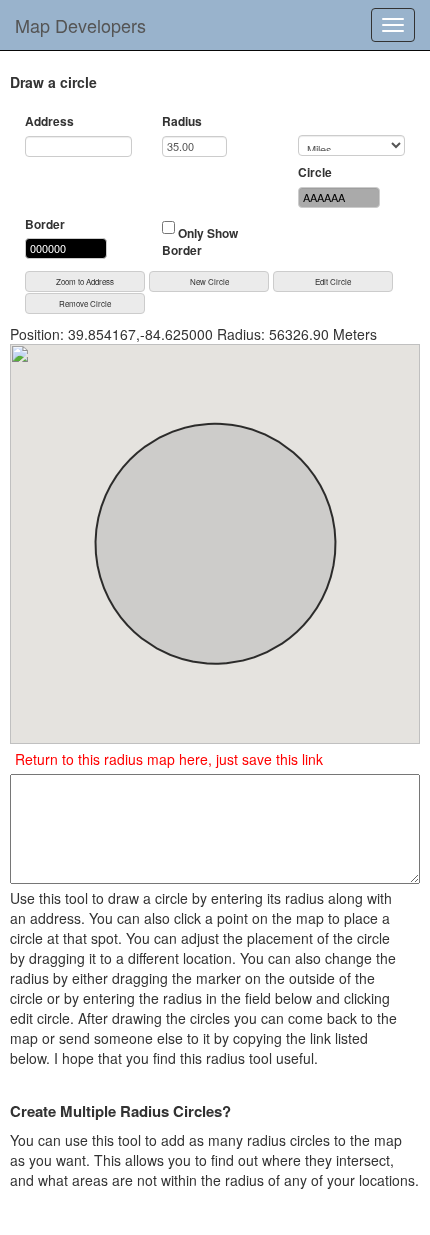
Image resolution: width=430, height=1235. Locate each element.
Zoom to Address (85, 281)
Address (49, 121)
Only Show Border (200, 241)
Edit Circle (333, 281)
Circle (315, 172)
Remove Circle (85, 303)
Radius (182, 121)
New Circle (209, 281)
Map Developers (80, 25)
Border (45, 224)
